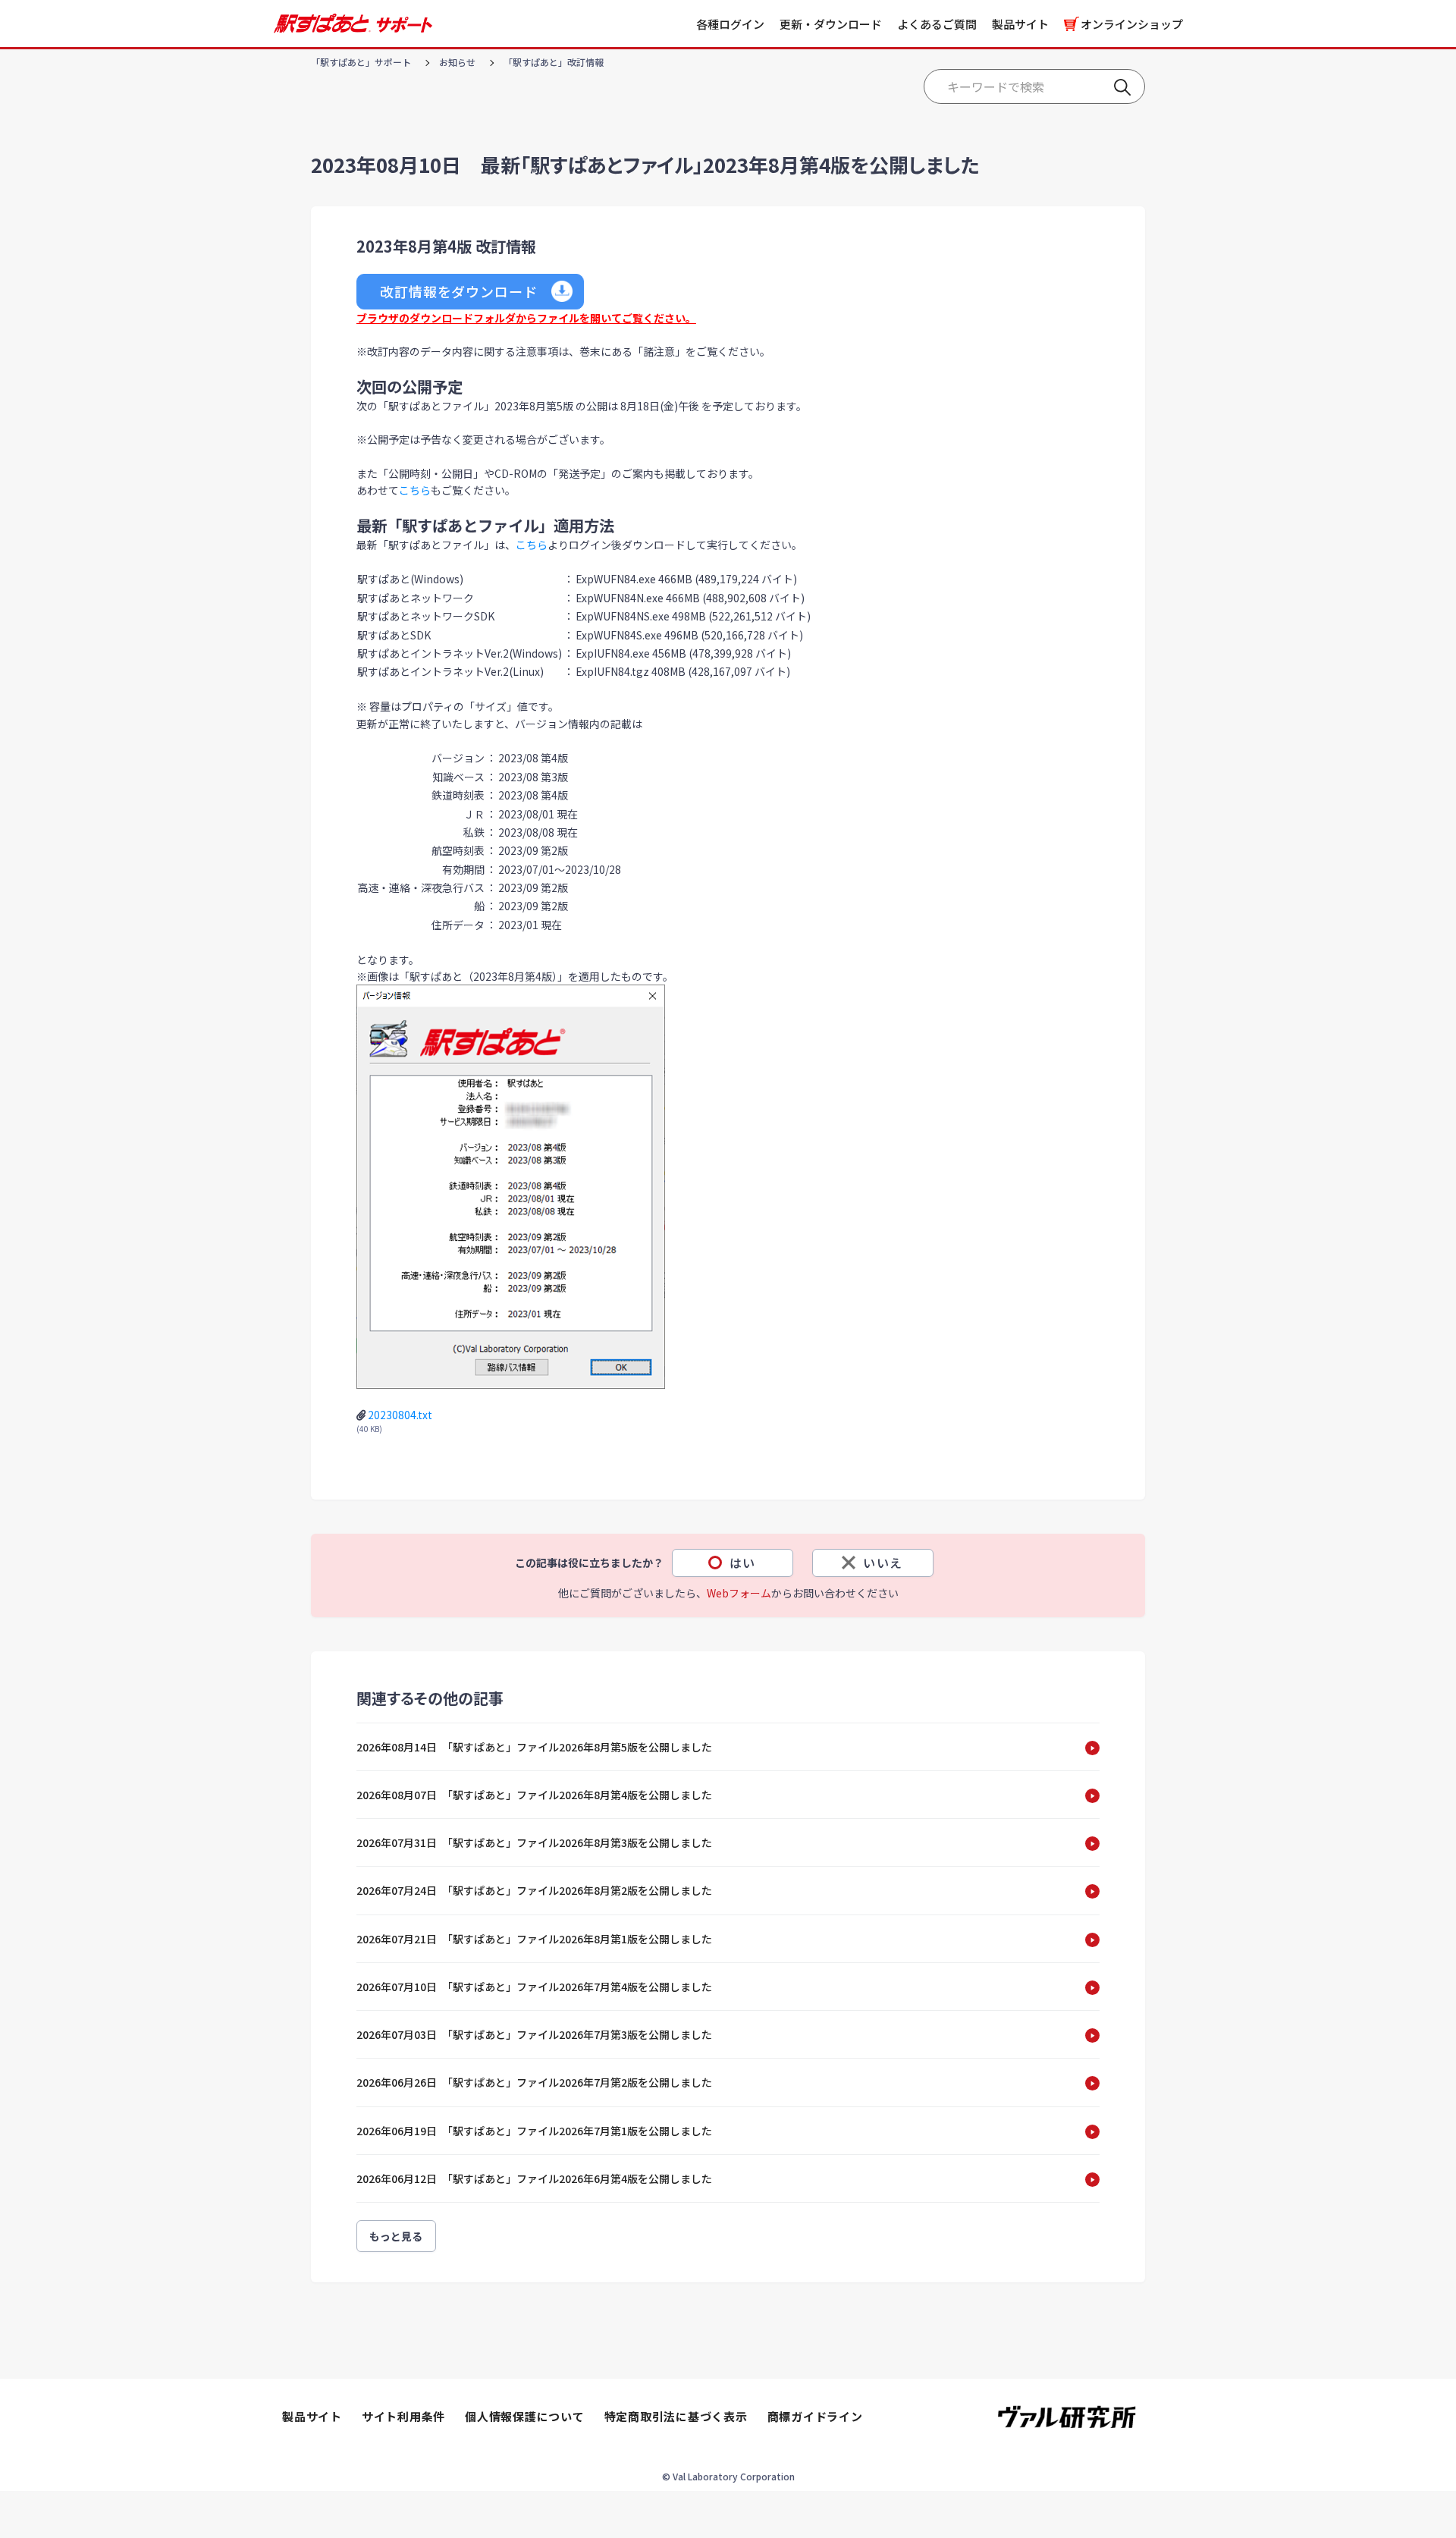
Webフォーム (739, 1593)
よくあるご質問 (937, 24)
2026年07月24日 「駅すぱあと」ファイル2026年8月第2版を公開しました (534, 1890)
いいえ (883, 1563)
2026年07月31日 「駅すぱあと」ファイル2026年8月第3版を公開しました (534, 1842)
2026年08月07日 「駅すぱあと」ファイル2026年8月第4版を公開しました (534, 1795)
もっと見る (396, 2236)
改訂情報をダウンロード (459, 291)
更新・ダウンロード (831, 24)
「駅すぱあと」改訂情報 (554, 62)
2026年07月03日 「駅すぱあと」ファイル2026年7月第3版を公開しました (534, 2034)
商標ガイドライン (815, 2416)
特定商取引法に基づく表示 (676, 2416)
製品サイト (1020, 24)
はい (743, 1563)
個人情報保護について (525, 2416)
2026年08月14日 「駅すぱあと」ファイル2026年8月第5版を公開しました (534, 1747)
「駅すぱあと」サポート (361, 62)
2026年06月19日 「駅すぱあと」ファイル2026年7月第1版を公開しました (534, 2131)
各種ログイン (730, 24)
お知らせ (457, 62)
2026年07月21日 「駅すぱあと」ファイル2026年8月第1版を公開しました (534, 1939)
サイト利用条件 (403, 2416)
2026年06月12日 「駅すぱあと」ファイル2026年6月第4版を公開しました (534, 2178)
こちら (415, 490)
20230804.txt (400, 1415)
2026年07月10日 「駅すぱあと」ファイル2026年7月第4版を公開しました (534, 1987)
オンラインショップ (1132, 24)
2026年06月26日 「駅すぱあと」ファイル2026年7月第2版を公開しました (534, 2082)
